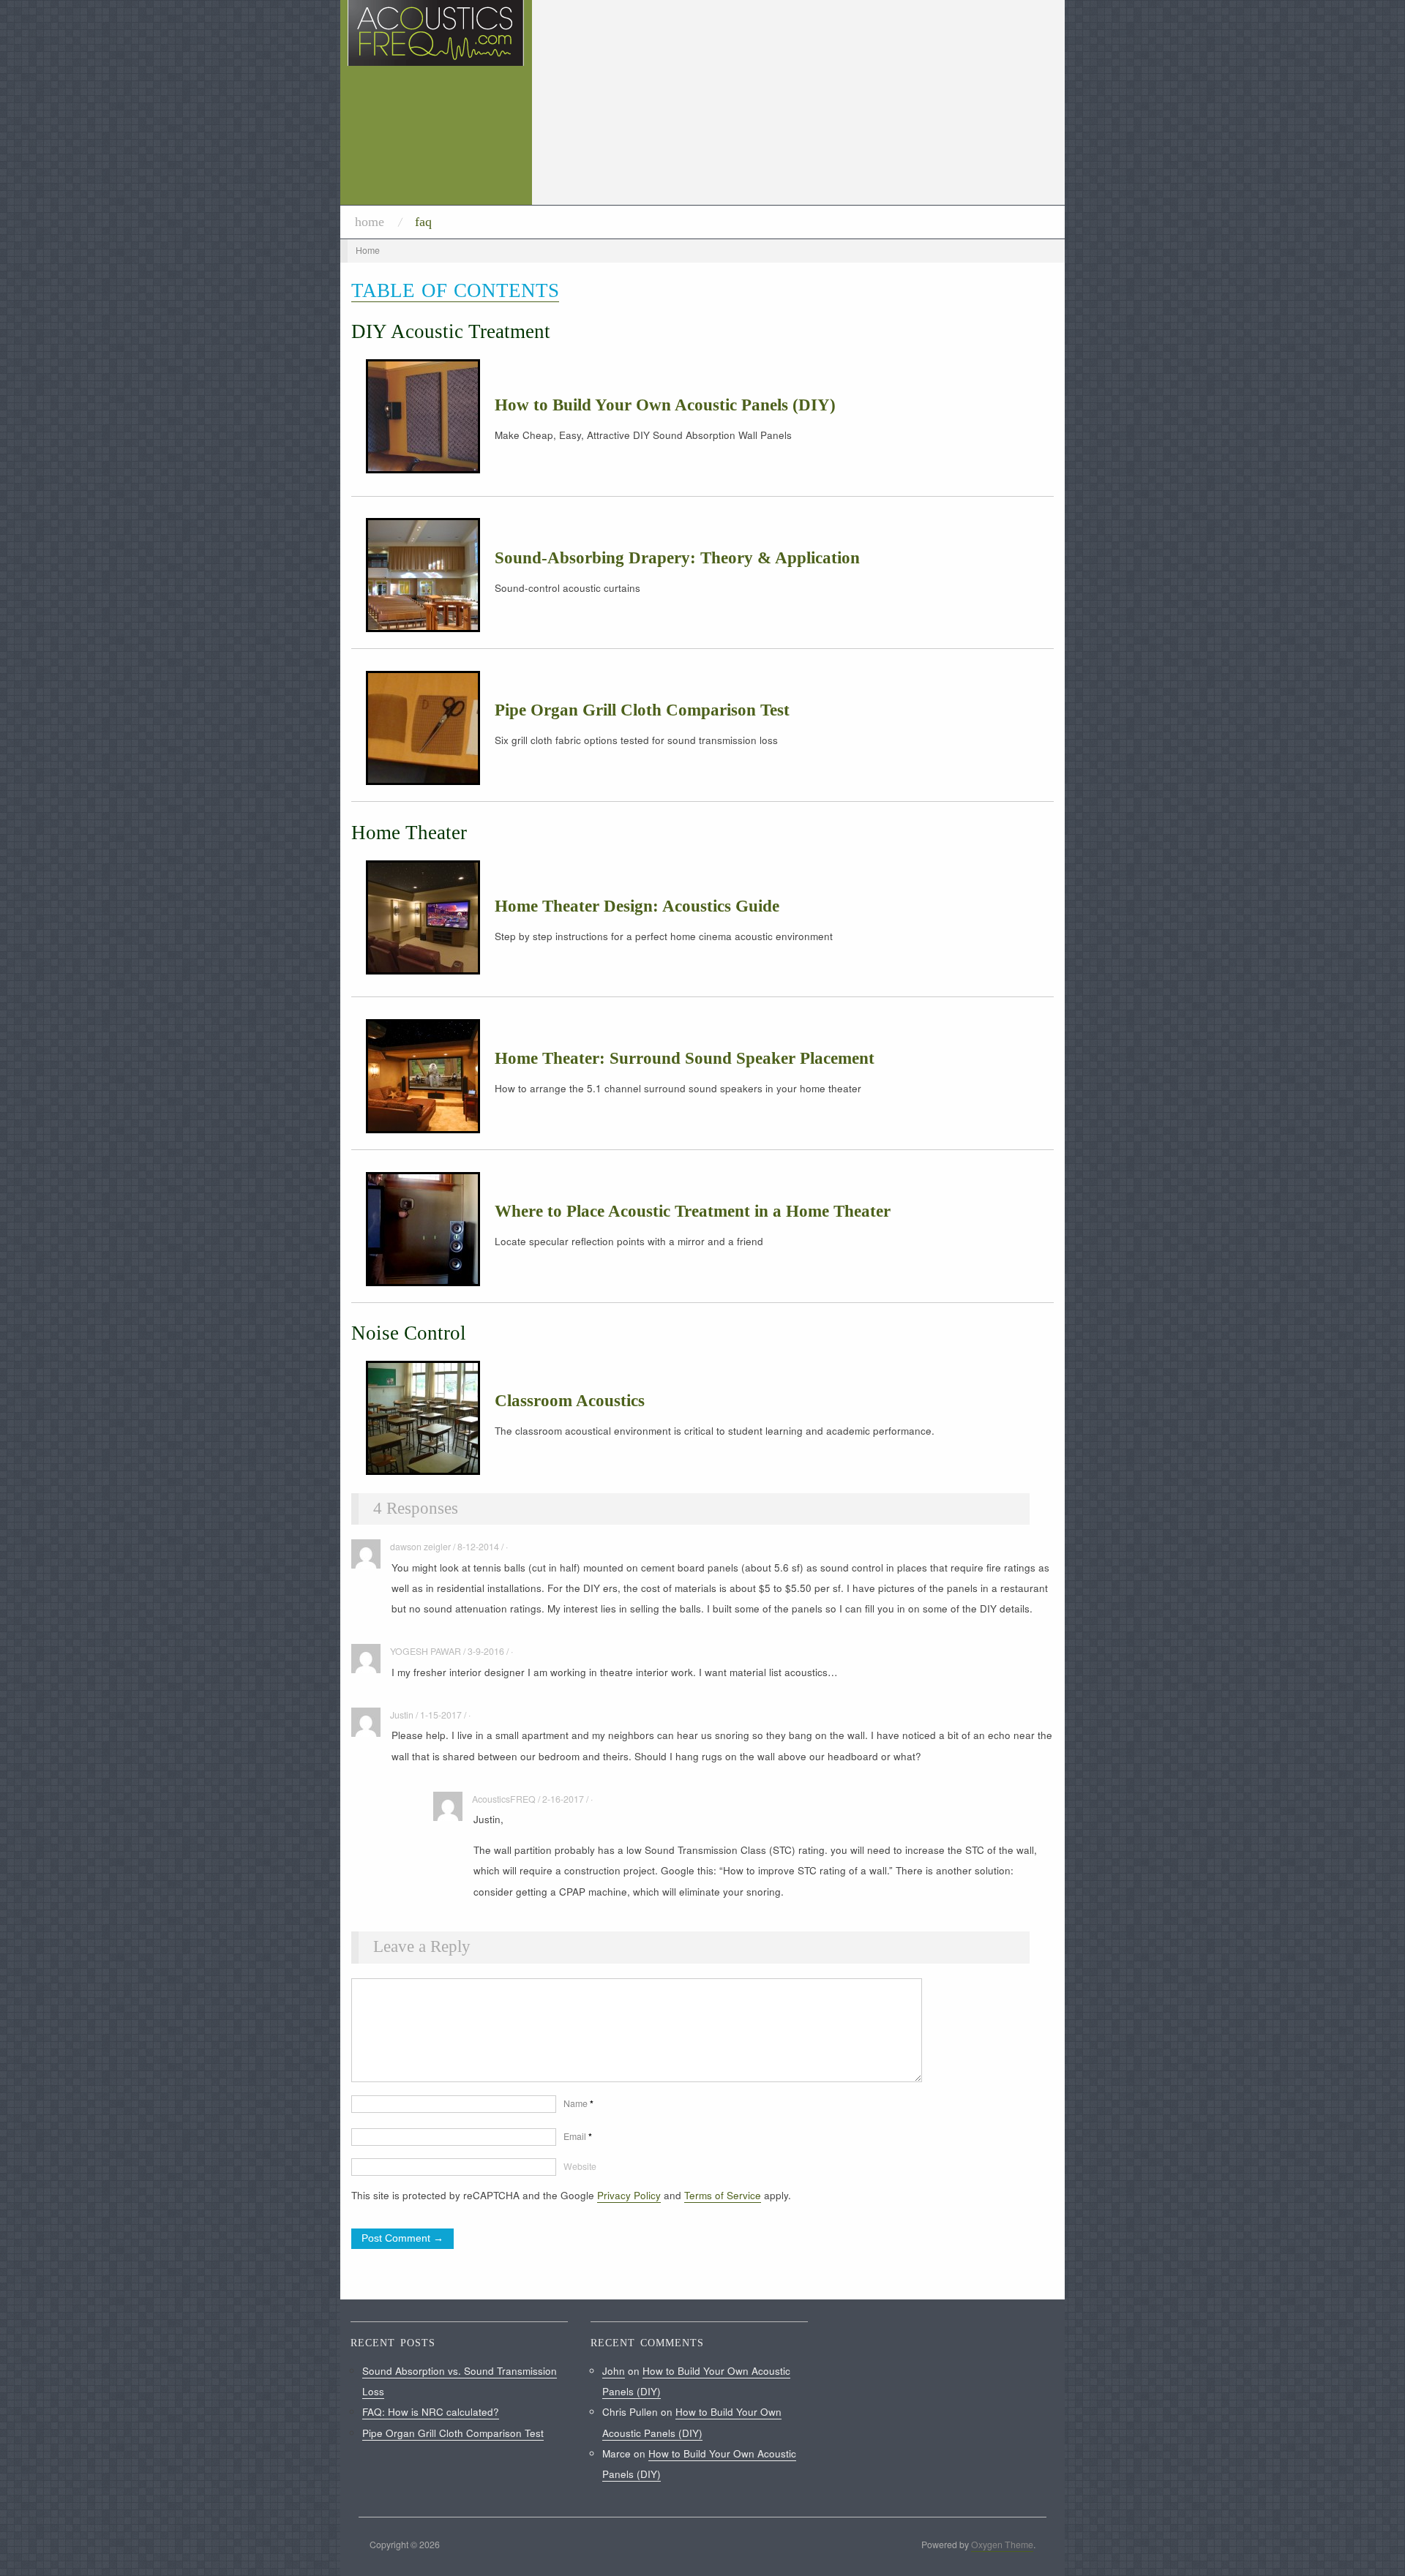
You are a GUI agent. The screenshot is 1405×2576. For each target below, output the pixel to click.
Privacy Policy (629, 2195)
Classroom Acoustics (570, 1401)
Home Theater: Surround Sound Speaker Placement (685, 1058)
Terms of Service (723, 2195)
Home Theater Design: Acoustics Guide (637, 906)
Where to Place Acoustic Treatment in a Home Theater (693, 1211)
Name (578, 2103)
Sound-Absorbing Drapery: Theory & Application (677, 558)
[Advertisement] (798, 102)
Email (578, 2136)
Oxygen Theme (1002, 2545)
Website (580, 2166)
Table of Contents (455, 290)
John (614, 2371)
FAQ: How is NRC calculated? (431, 2412)
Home (370, 222)
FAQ (423, 222)
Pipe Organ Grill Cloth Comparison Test (642, 710)
